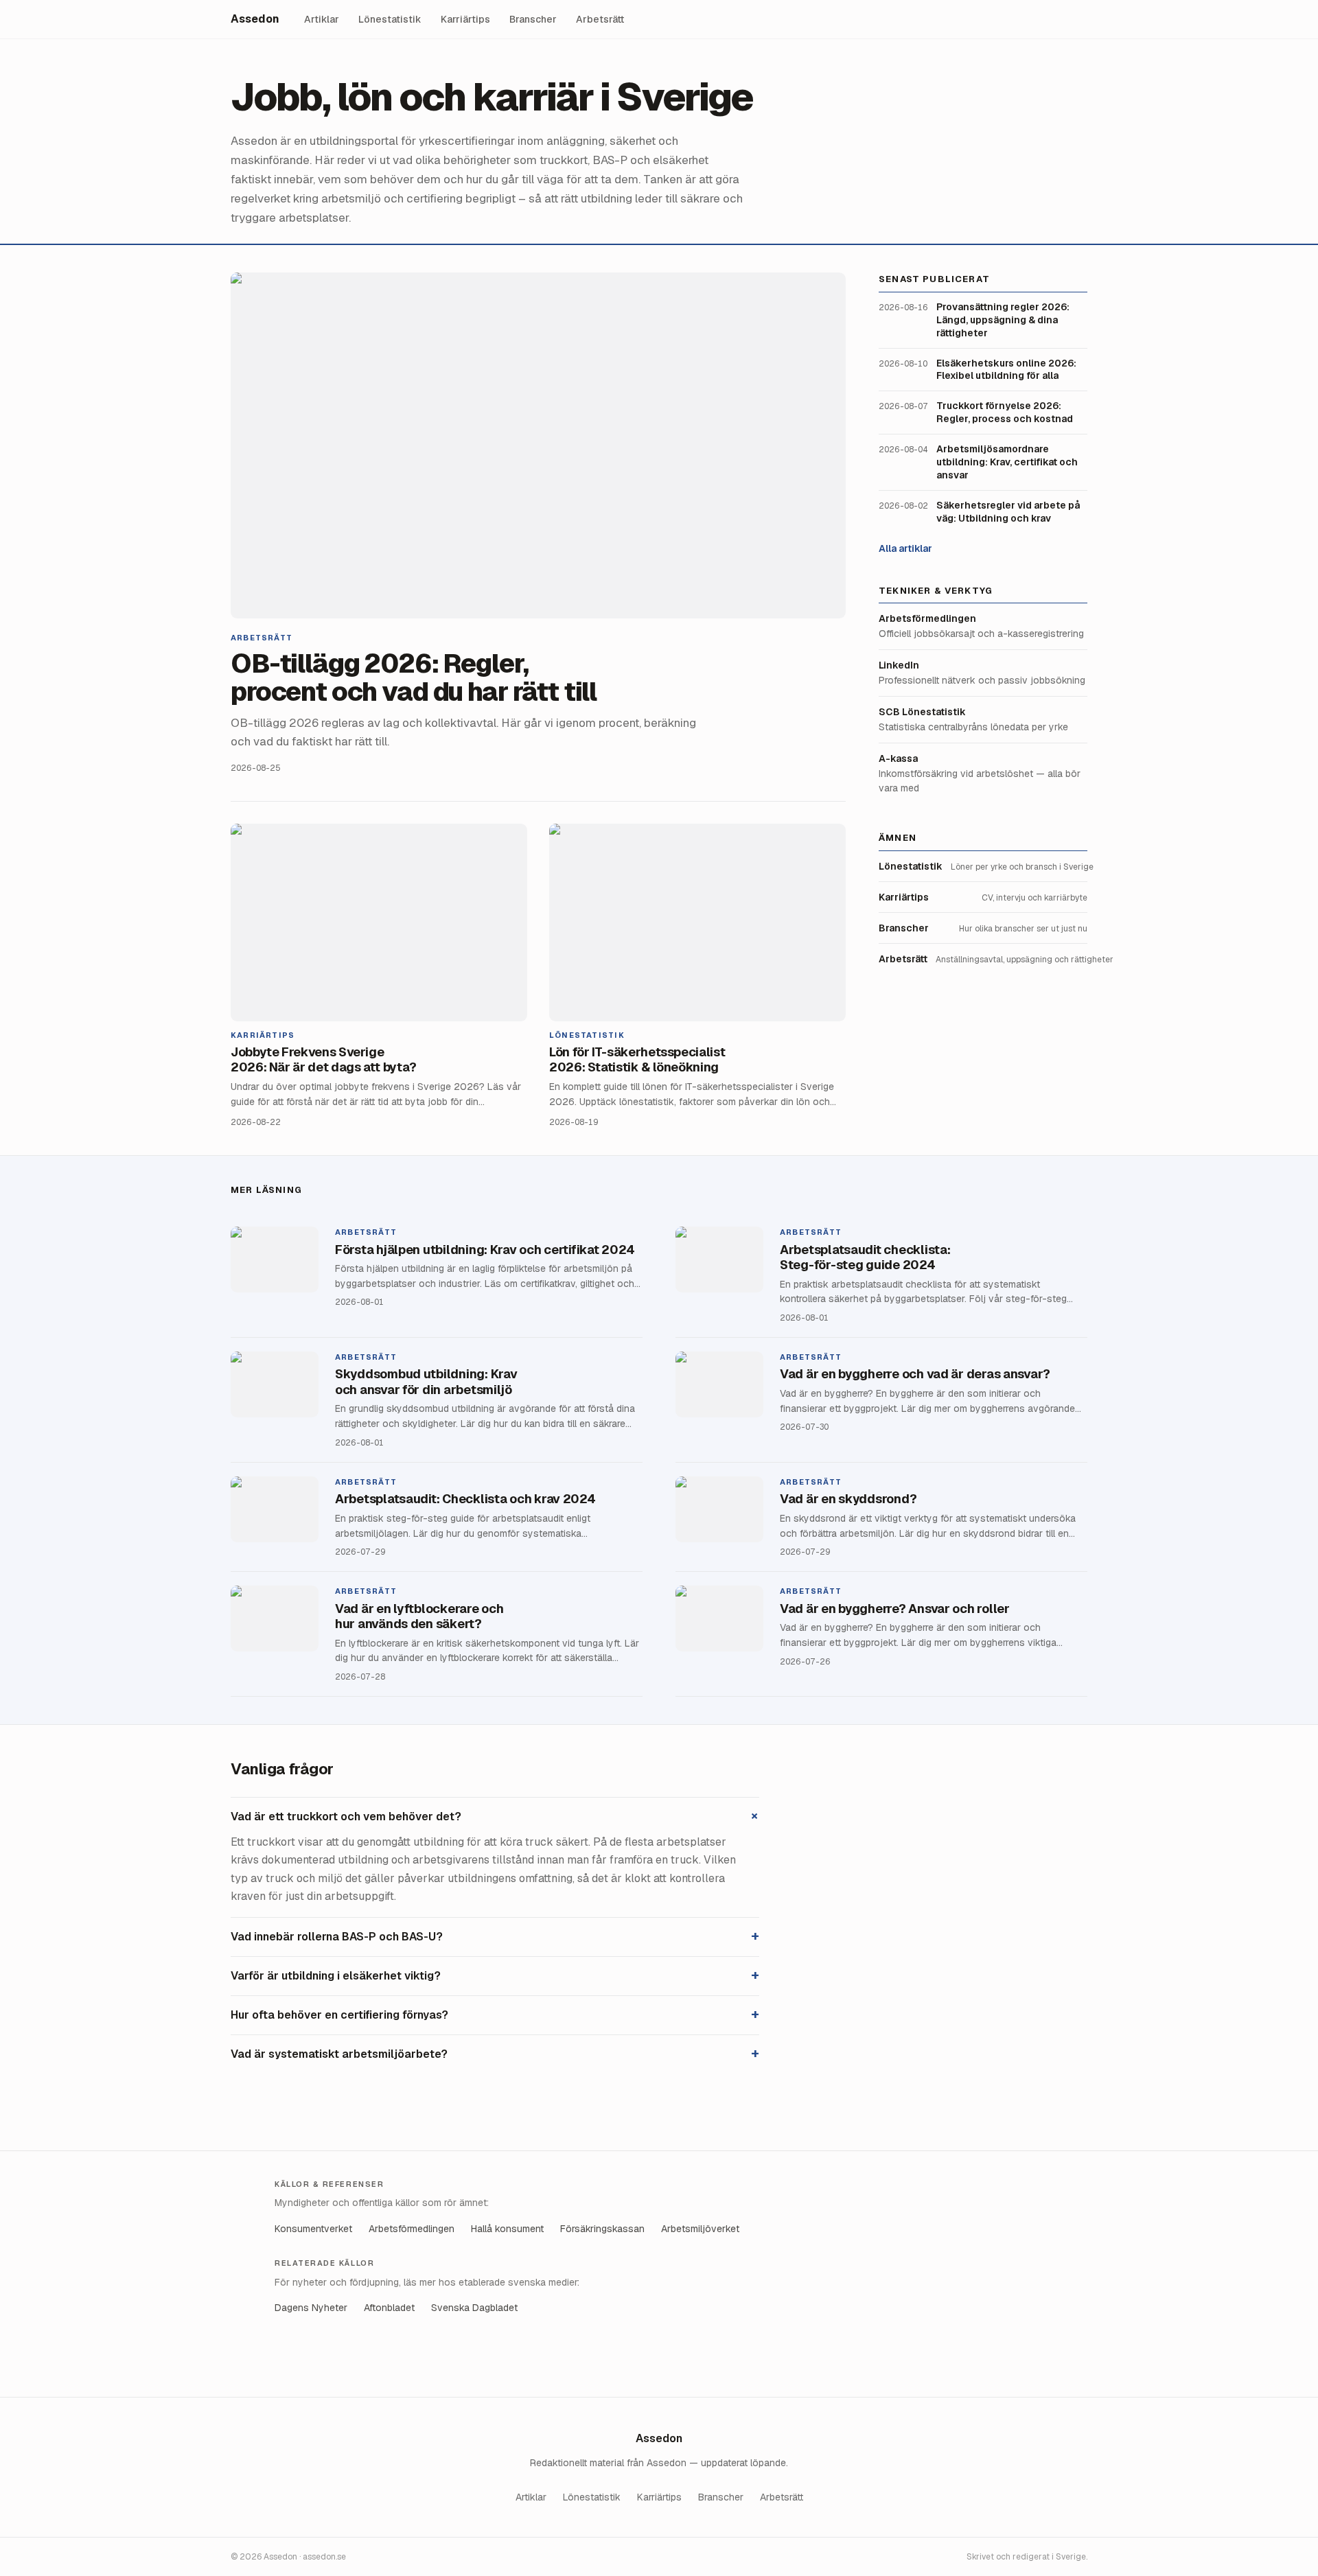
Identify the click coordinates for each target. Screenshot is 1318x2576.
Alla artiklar (905, 548)
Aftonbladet (389, 2308)
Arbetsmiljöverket (700, 2229)
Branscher (533, 19)
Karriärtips (465, 19)
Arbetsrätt (600, 19)
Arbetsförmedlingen (412, 2229)
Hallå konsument (507, 2229)
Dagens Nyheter (311, 2308)
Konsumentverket (313, 2229)
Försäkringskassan (602, 2229)
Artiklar (322, 19)
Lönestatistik (390, 19)
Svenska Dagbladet (474, 2308)
